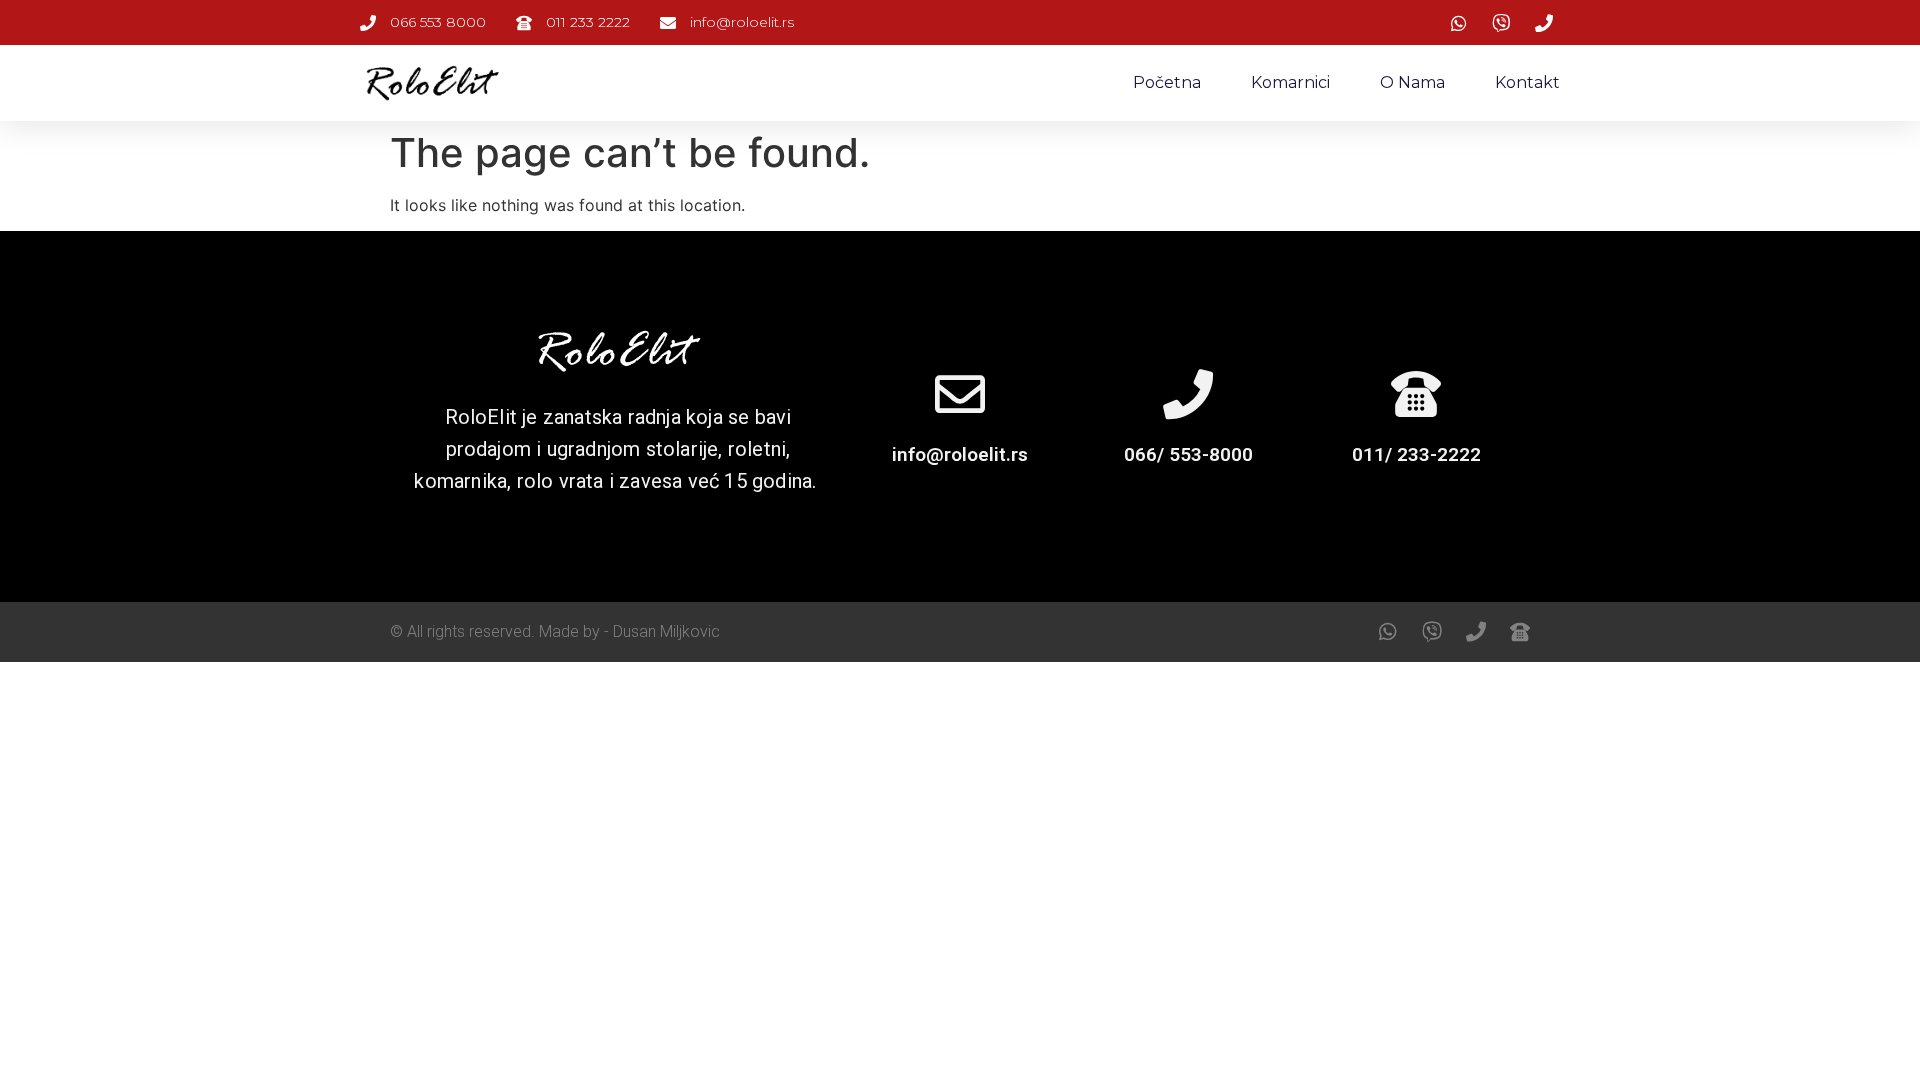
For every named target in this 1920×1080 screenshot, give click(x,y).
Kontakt (1527, 82)
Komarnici (1290, 82)
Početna (1167, 82)
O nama (1412, 82)
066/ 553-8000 (1188, 454)
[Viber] (1432, 632)
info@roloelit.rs (960, 454)
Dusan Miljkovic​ (666, 631)
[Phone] (1476, 632)
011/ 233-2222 (1416, 454)
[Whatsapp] (1388, 632)
